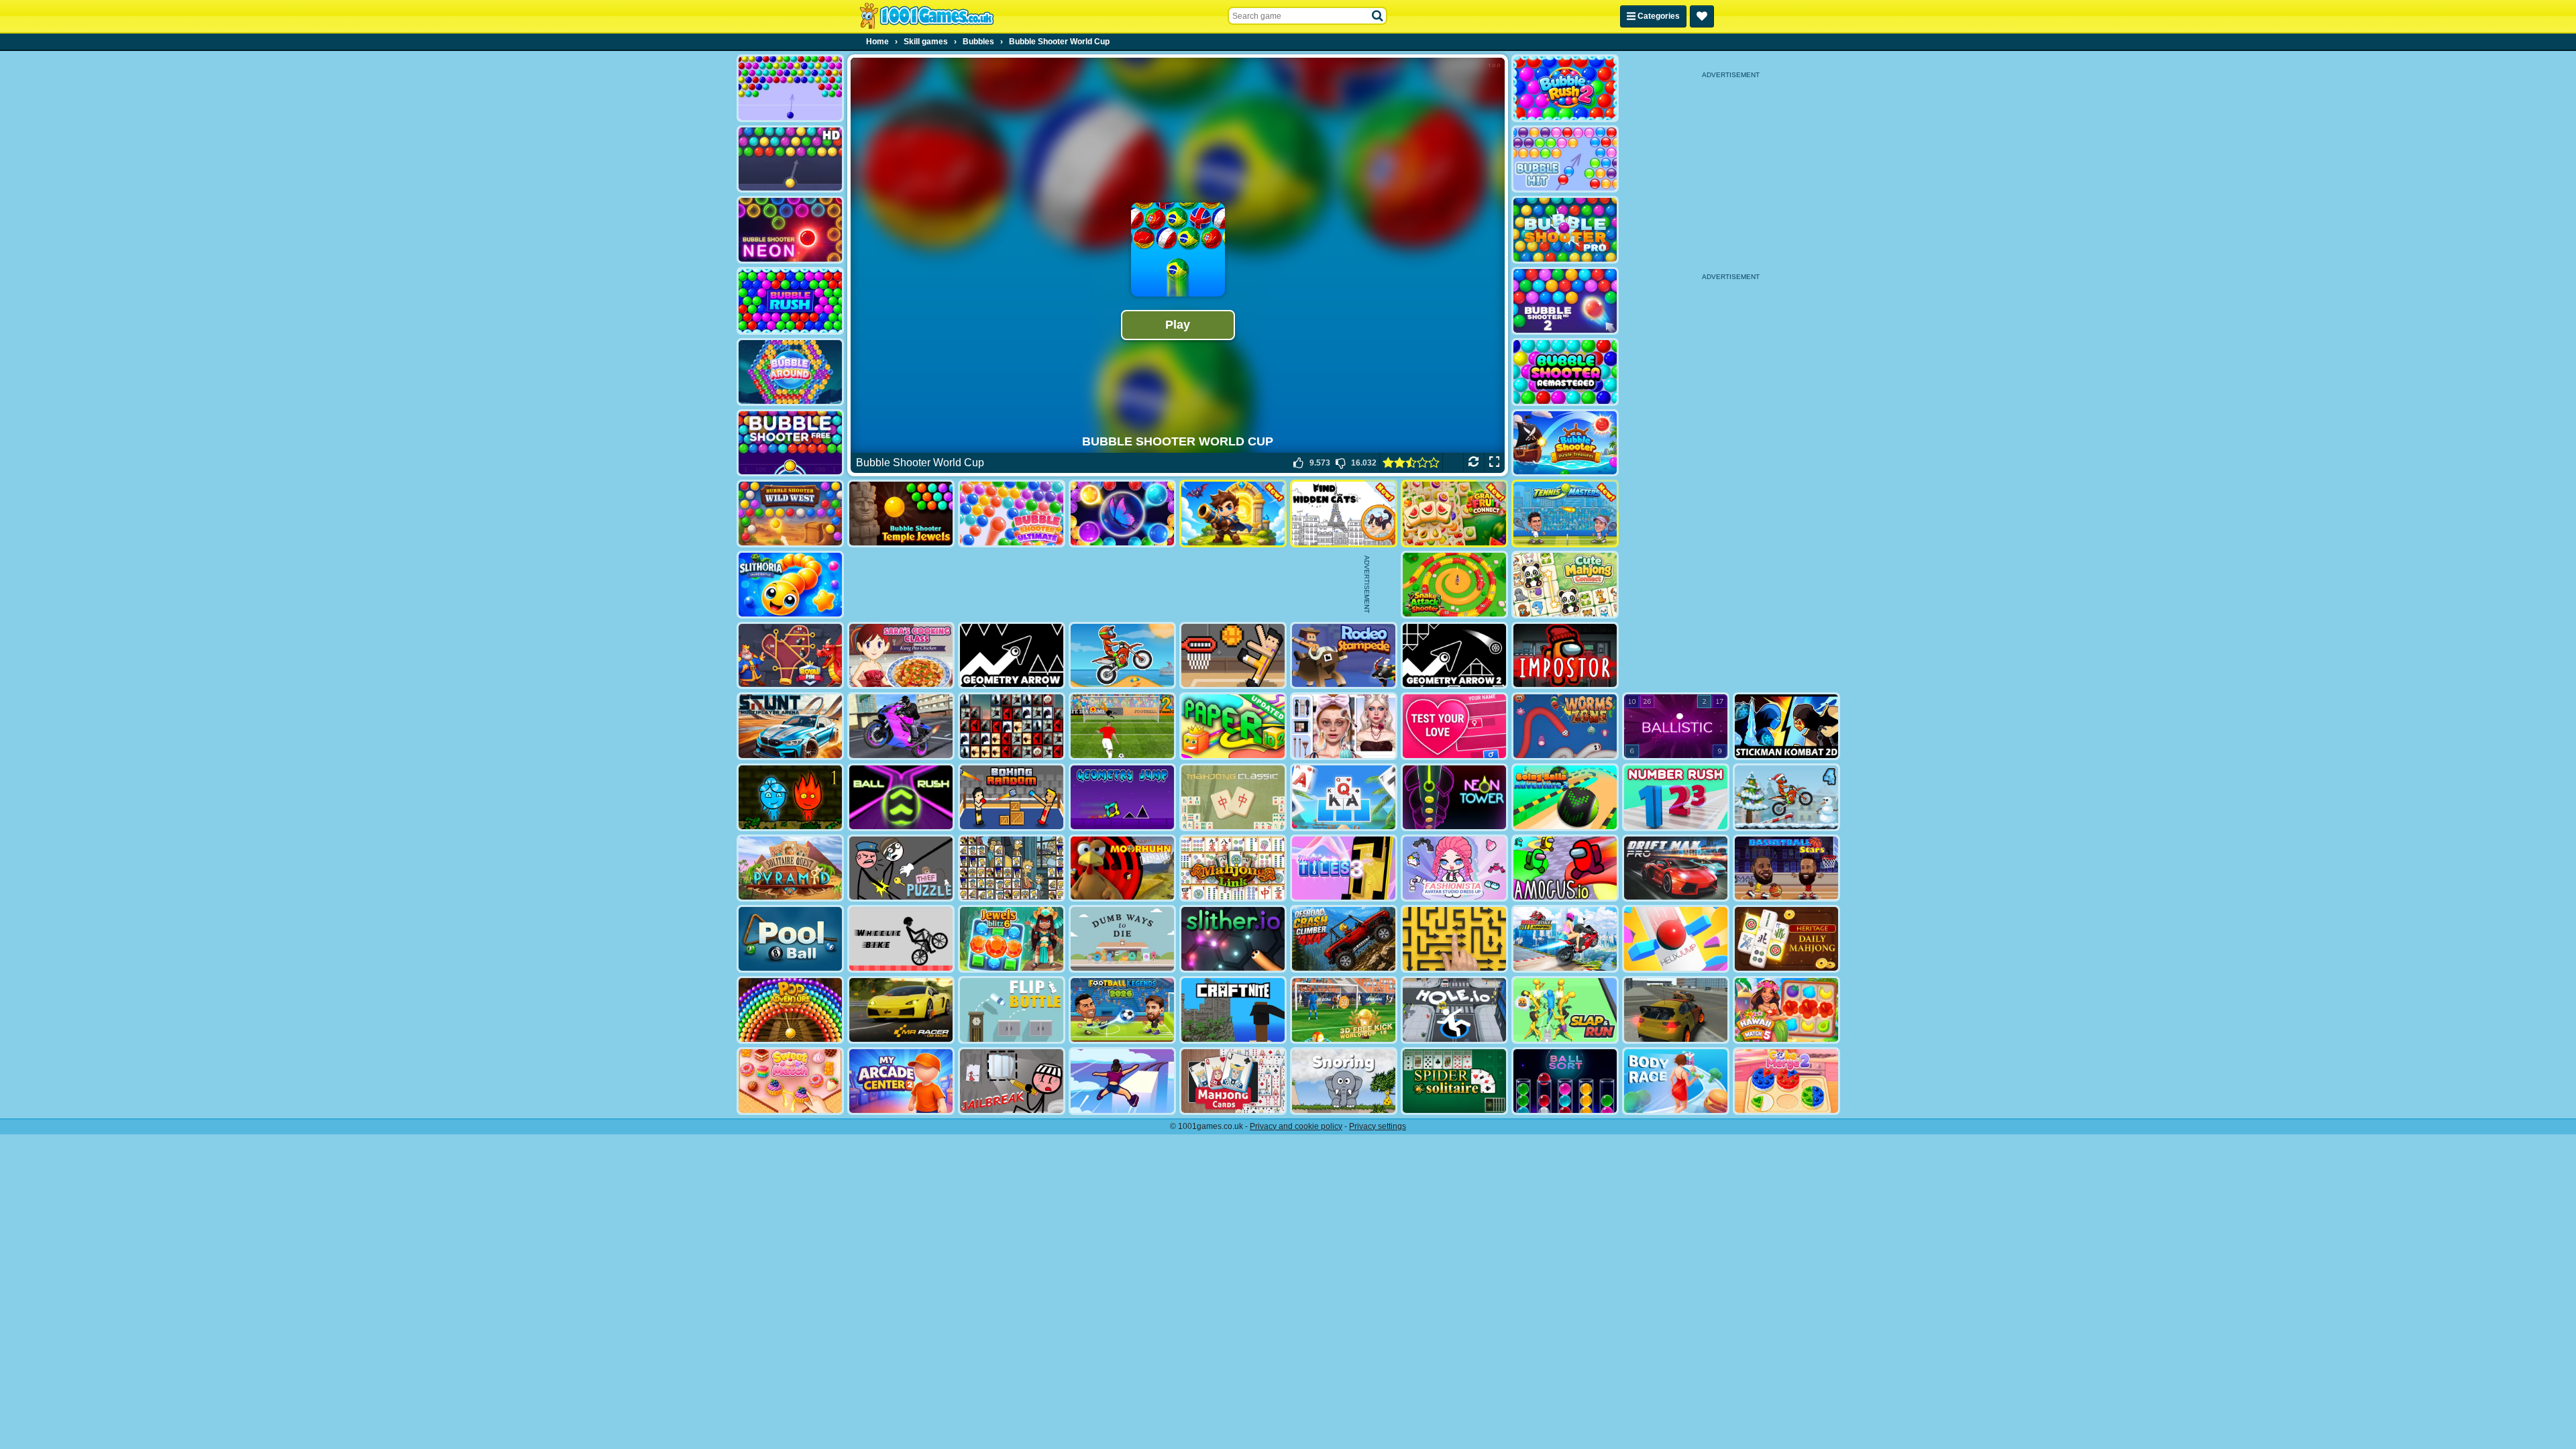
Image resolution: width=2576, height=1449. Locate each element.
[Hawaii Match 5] (1786, 1010)
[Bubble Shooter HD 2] (1565, 301)
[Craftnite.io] (1233, 1010)
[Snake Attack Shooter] (1454, 585)
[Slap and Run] (1565, 1010)
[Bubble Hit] (1565, 159)
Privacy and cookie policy (1296, 1126)
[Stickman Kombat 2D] (1786, 726)
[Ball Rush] (901, 797)
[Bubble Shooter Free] (790, 443)
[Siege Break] (1233, 514)
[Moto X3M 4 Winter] (1786, 797)
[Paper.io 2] (1233, 726)
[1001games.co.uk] (927, 16)
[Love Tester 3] (1454, 726)
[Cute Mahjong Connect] (1565, 585)
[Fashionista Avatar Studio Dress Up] (1454, 868)
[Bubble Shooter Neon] (790, 230)
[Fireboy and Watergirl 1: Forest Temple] (790, 797)
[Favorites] (1702, 16)
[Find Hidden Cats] (1344, 514)
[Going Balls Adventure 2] (1565, 797)
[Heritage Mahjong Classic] (1786, 939)
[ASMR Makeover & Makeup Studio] (1344, 726)
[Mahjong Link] (1233, 868)
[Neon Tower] (1454, 797)
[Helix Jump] (1676, 939)
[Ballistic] (1676, 726)
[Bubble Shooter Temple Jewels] (901, 514)
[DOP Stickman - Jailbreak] (1012, 1081)
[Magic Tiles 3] (1344, 868)
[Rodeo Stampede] (1344, 656)
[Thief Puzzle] (901, 868)
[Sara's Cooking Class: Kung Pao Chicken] (901, 656)
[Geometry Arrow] (1012, 656)
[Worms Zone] (1565, 726)
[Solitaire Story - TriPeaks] (1344, 797)
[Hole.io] (1454, 1010)
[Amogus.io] (1565, 868)
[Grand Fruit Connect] (1454, 514)
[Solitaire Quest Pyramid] (790, 868)
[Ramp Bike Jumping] (1565, 939)
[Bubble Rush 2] (1565, 88)
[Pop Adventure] (790, 1010)
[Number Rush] (1676, 797)
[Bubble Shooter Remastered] (1565, 372)
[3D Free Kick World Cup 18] (1344, 1010)
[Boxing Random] (1012, 797)
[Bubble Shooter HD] (790, 159)
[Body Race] (1676, 1081)
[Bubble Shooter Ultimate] (1012, 514)
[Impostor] (1565, 656)
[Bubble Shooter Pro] (1565, 230)
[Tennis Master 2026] (1565, 514)
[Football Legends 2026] (1122, 1010)
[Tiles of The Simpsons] (1012, 868)
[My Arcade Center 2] (901, 1081)
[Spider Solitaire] (1454, 1081)
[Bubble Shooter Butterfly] (1122, 514)
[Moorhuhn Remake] (1122, 868)
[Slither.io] (1233, 939)
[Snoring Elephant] (1344, 1081)
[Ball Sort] (1565, 1081)
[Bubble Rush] (790, 301)
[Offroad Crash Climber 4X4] (1344, 939)
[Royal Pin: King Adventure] (790, 656)
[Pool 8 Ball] (790, 939)
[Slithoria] (790, 585)
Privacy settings (1378, 1126)
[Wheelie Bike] (901, 939)
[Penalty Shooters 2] (1122, 726)
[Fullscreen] (1494, 463)
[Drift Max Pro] (1676, 868)
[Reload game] (1473, 463)
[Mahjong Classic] (1233, 797)
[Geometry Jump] (1122, 797)
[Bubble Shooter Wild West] (790, 514)
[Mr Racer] (901, 1010)
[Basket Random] (1233, 656)
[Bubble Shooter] (790, 88)
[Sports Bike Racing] (901, 726)
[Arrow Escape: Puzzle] (1454, 939)
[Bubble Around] (790, 372)
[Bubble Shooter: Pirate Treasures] (1565, 443)
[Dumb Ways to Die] (1122, 939)
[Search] (1378, 16)
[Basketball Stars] (1786, 868)
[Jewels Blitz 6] (1012, 939)
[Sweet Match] (790, 1081)
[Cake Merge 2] (1786, 1081)
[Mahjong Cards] (1233, 1081)
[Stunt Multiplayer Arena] (790, 726)
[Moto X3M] (1122, 656)
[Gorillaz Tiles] (1012, 726)
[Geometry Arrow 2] (1454, 656)
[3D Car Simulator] (1676, 1010)
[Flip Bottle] (1012, 1010)
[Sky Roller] (1122, 1081)
